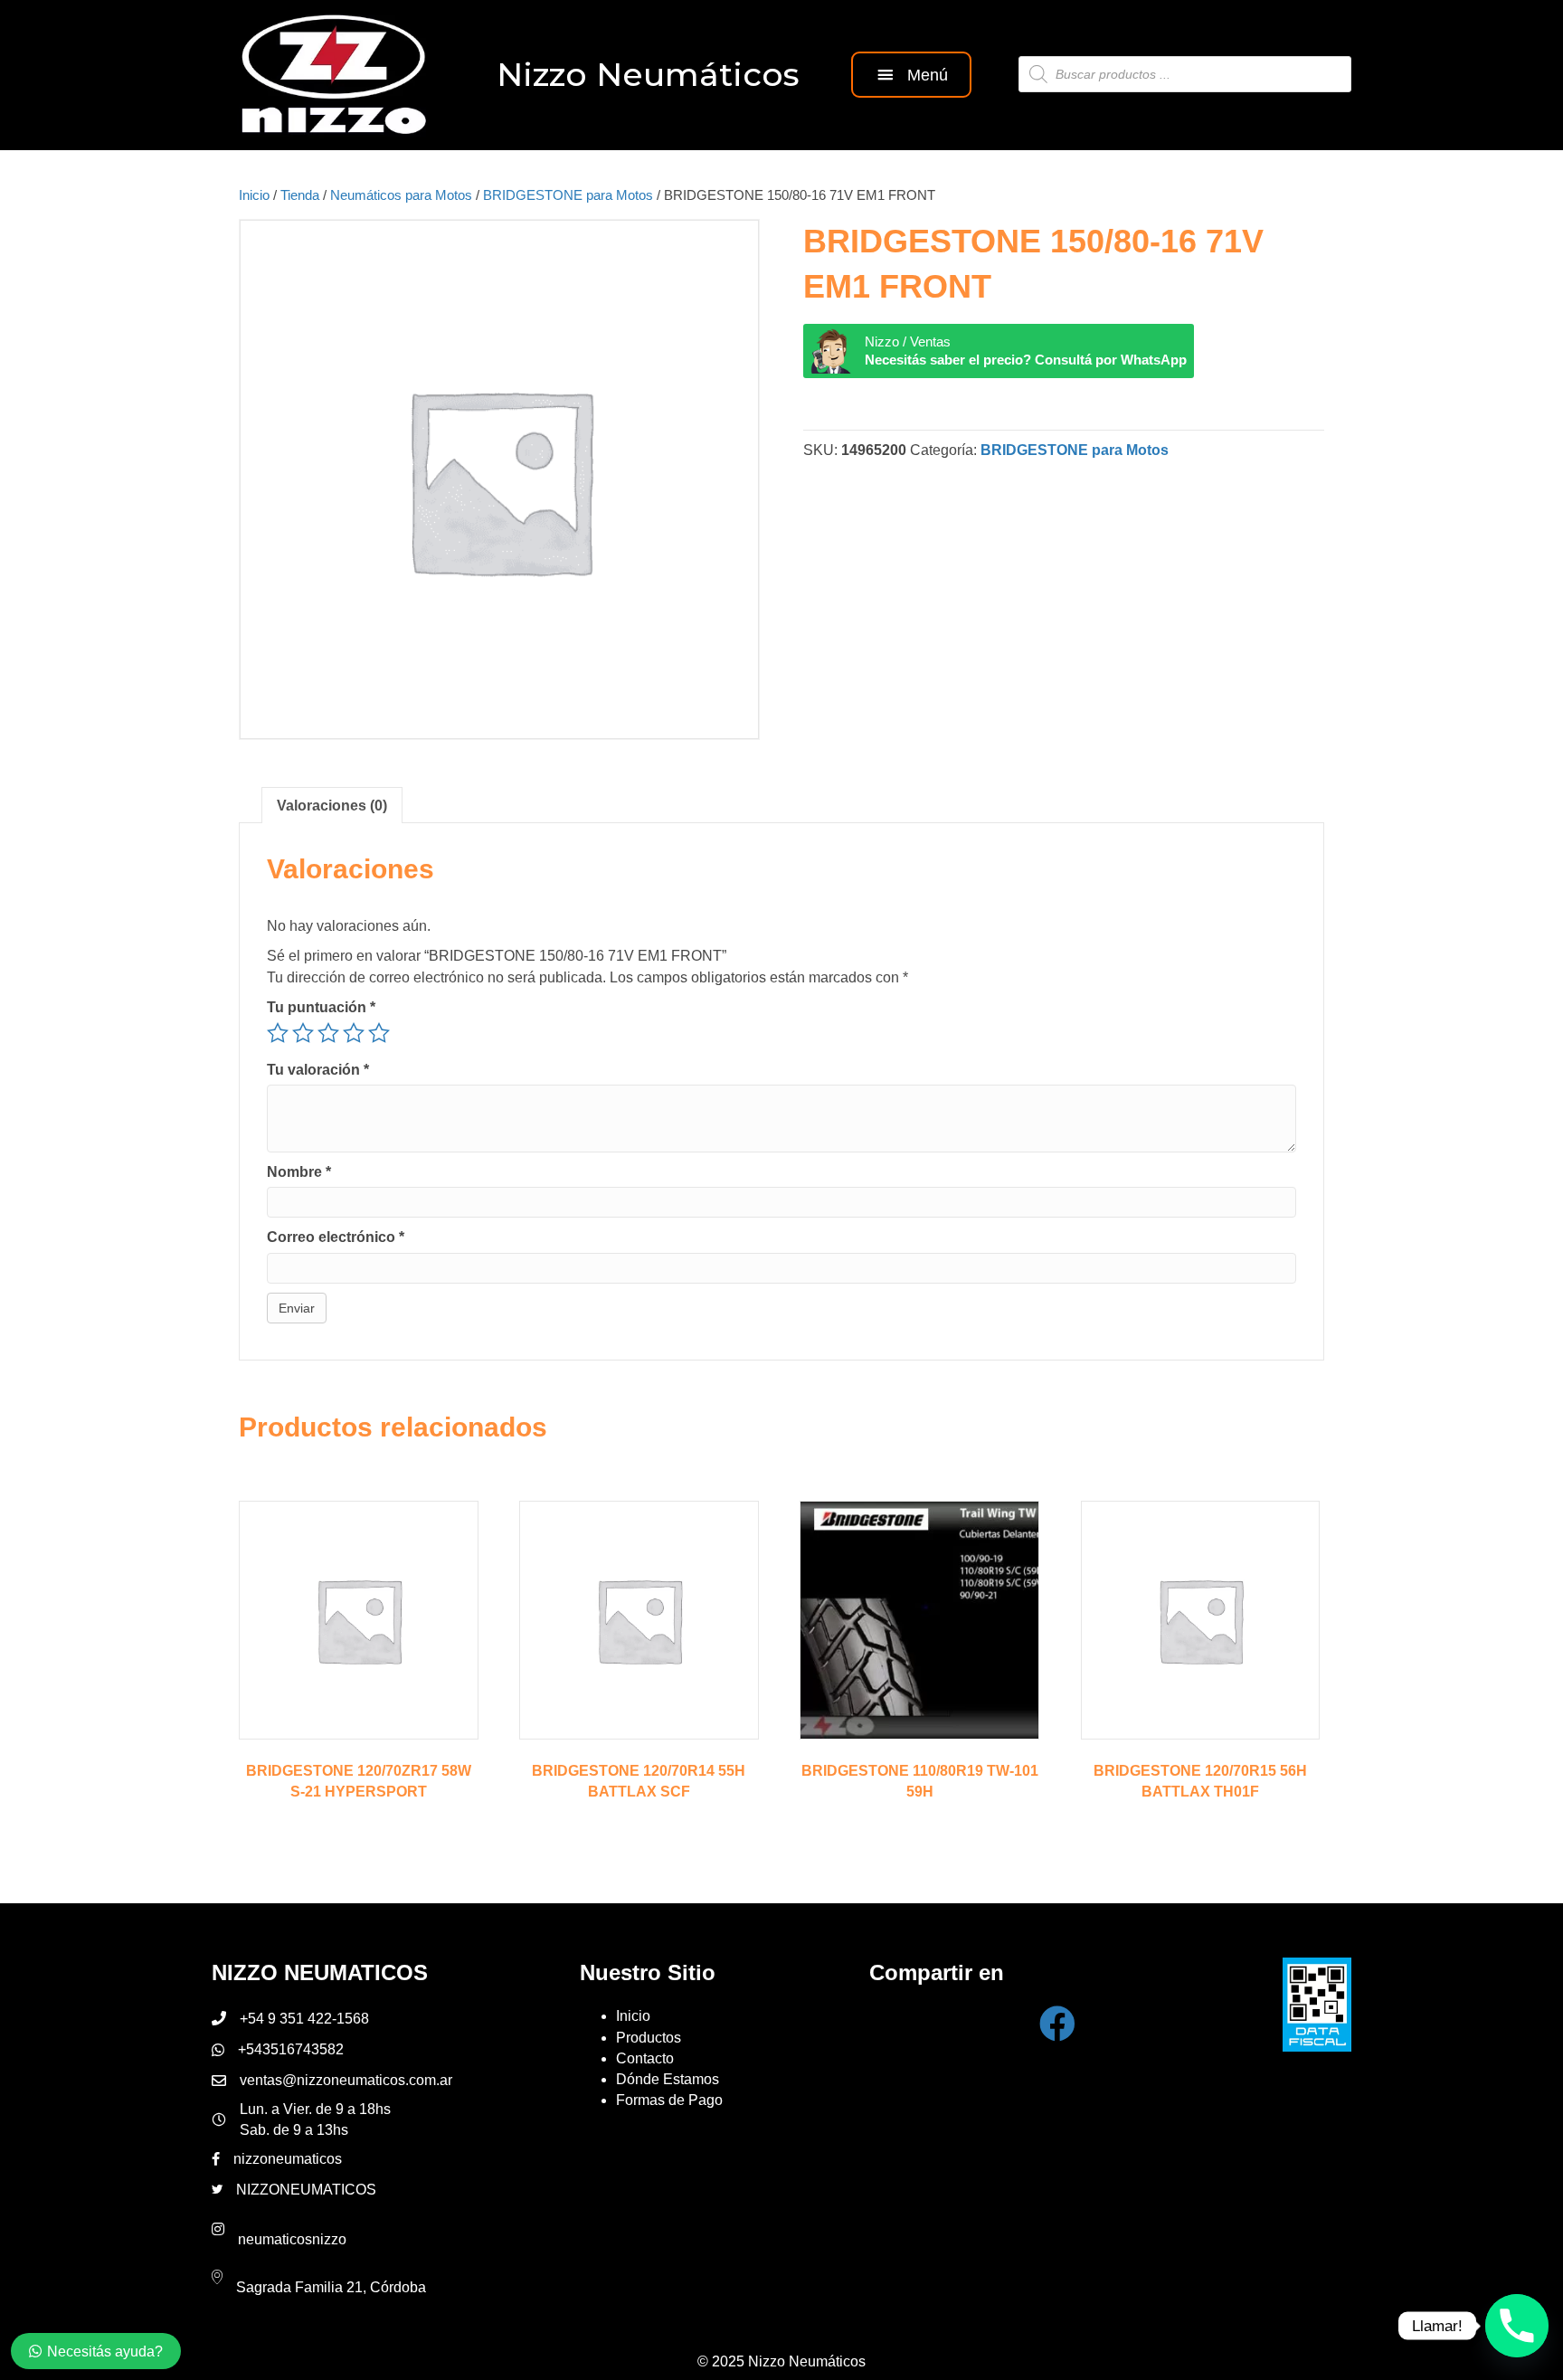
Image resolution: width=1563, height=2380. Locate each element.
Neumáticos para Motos (401, 195)
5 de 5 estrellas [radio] (379, 1033)
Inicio (254, 195)
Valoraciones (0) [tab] (332, 806)
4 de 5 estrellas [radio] (354, 1033)
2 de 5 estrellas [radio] (303, 1033)
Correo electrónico (336, 1237)
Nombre (299, 1172)
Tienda (300, 195)
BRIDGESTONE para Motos (568, 195)
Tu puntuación (321, 1007)
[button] (911, 75)
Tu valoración (318, 1070)
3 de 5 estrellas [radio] (328, 1033)
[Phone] (1517, 2326)
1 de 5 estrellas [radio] (278, 1033)
